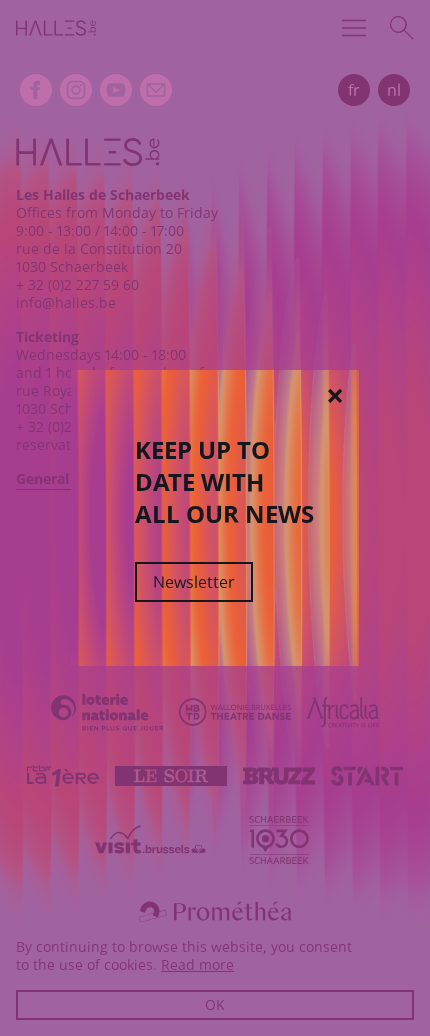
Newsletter (194, 582)
